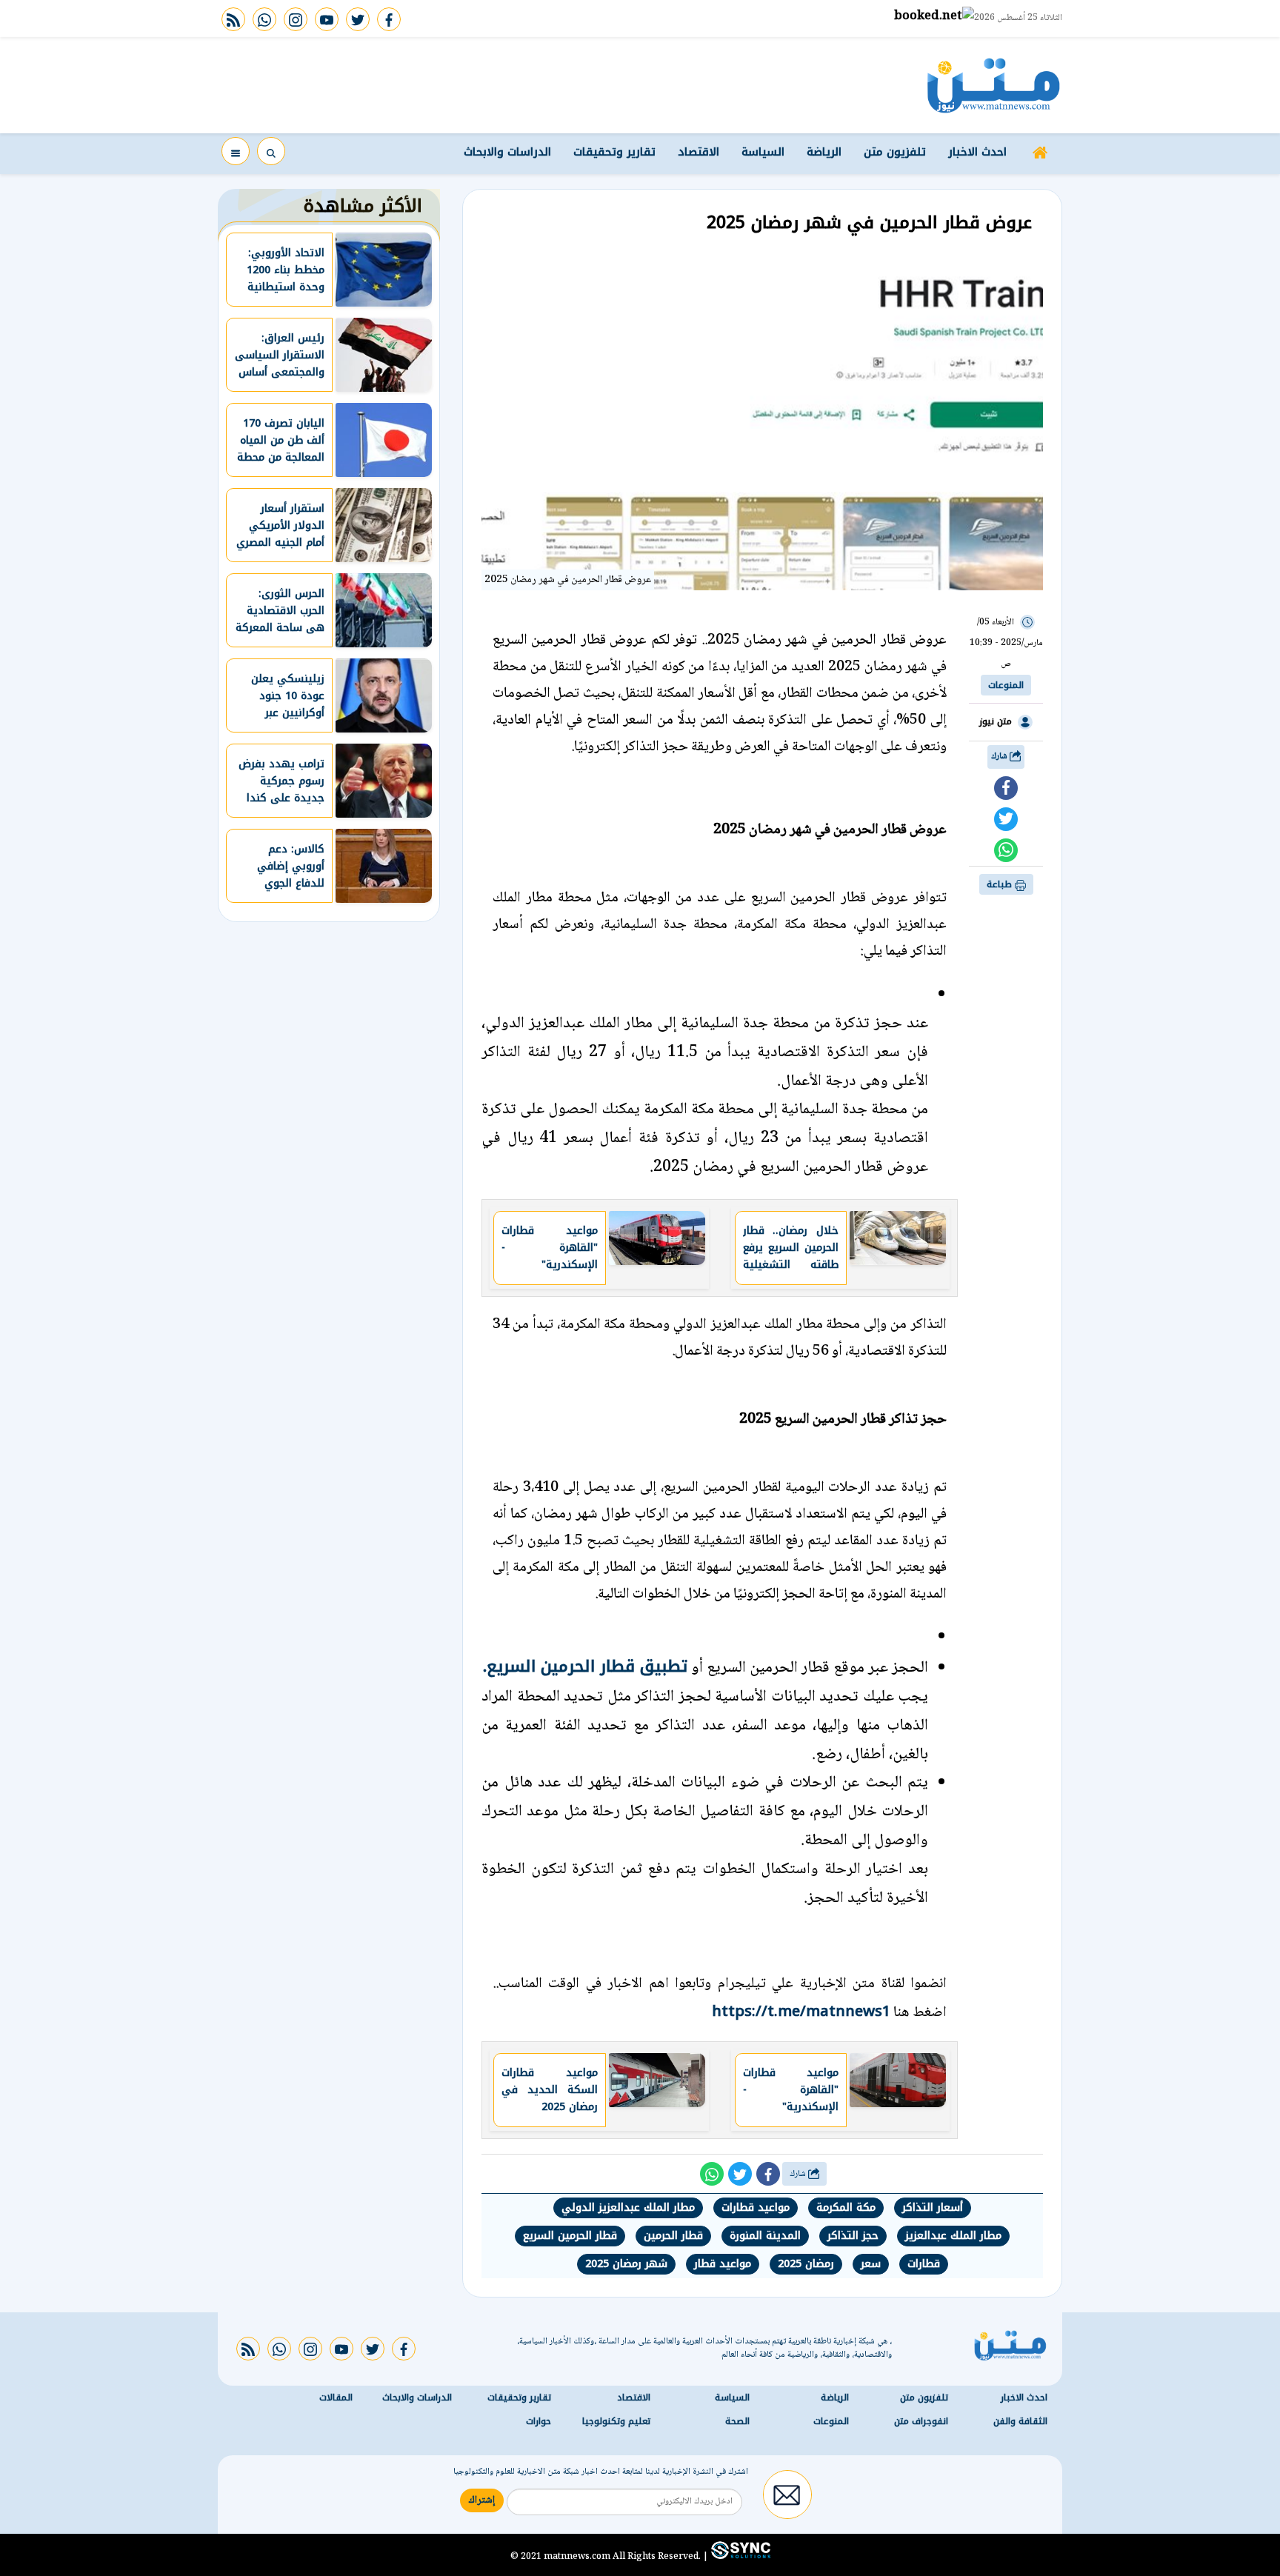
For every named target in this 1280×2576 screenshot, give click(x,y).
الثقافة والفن (1020, 2421)
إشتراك (482, 2500)
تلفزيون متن (895, 152)
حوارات (539, 2421)
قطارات (924, 2264)
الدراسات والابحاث (507, 152)
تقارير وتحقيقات (614, 152)
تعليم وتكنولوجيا (616, 2421)
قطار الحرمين (673, 2236)
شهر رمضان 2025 (626, 2264)
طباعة (1001, 884)
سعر (871, 2264)
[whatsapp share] (1006, 850)
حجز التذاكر (853, 2236)
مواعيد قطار (723, 2264)
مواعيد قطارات (756, 2208)
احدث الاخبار (977, 152)
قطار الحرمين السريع (570, 2236)
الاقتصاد (699, 152)
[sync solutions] (739, 2556)
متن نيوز (996, 721)
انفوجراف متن (921, 2421)
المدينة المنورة (765, 2236)
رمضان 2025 (806, 2264)
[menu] (236, 151)
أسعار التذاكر (933, 2208)
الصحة (737, 2421)
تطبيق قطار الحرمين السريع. (585, 1666)
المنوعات (1006, 685)
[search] (271, 151)
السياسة (763, 152)
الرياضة (824, 152)
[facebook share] (1006, 788)
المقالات (336, 2398)
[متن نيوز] (994, 85)
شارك (1000, 757)
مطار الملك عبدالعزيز (953, 2236)
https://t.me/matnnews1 (801, 2011)
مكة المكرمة (846, 2208)
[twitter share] (1006, 819)
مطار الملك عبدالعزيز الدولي (628, 2208)
